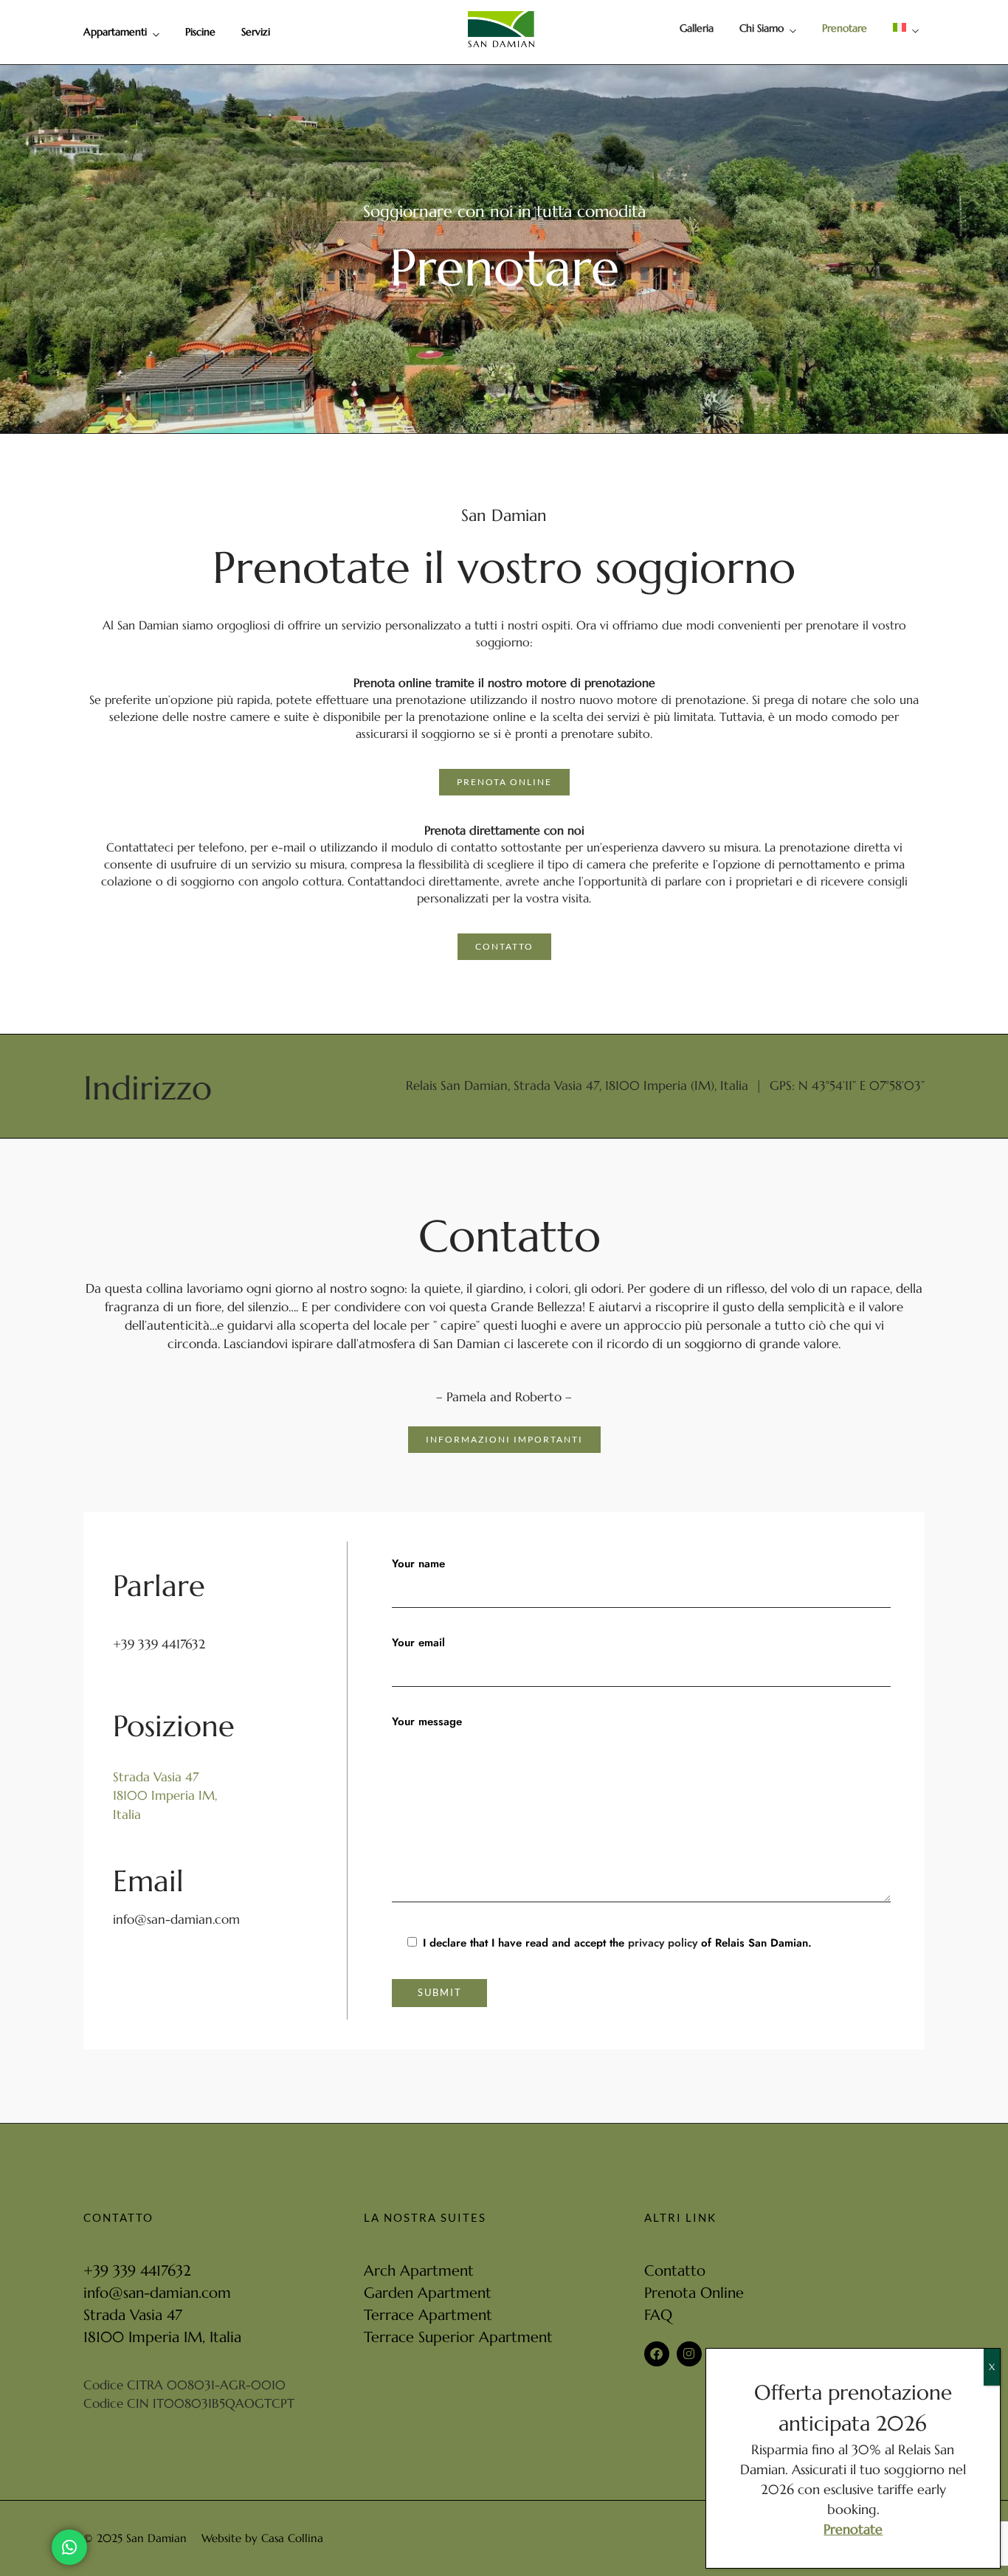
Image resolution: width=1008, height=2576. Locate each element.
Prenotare (845, 28)
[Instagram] (689, 2354)
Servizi (256, 32)
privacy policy (663, 1943)
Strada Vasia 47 (156, 1777)
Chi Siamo (762, 28)
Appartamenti (115, 32)
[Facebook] (657, 2354)
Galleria (697, 28)
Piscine (200, 32)
